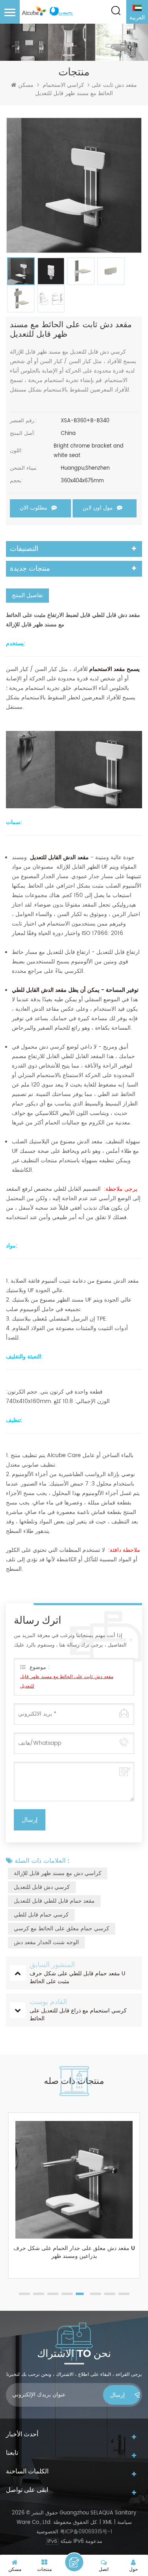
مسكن (26, 85)
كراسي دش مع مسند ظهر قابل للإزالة (58, 1873)
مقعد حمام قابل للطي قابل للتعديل (54, 1901)
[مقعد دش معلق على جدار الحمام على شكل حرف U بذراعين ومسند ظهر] (74, 2180)
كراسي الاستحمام (63, 85)
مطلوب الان (34, 508)
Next (138, 2207)
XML (108, 2523)
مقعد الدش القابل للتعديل (59, 857)
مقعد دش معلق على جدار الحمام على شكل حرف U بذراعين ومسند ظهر (74, 2253)
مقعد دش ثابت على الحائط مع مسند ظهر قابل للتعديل (67, 1681)
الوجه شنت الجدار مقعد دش (46, 1942)
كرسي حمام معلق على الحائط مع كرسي (62, 1929)
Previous (10, 2207)
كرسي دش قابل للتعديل (42, 1887)
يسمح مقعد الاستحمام (114, 669)
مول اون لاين (98, 508)
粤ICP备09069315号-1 (86, 2532)
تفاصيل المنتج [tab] (27, 595)
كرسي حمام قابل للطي (41, 1915)
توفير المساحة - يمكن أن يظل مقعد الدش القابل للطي (75, 990)
